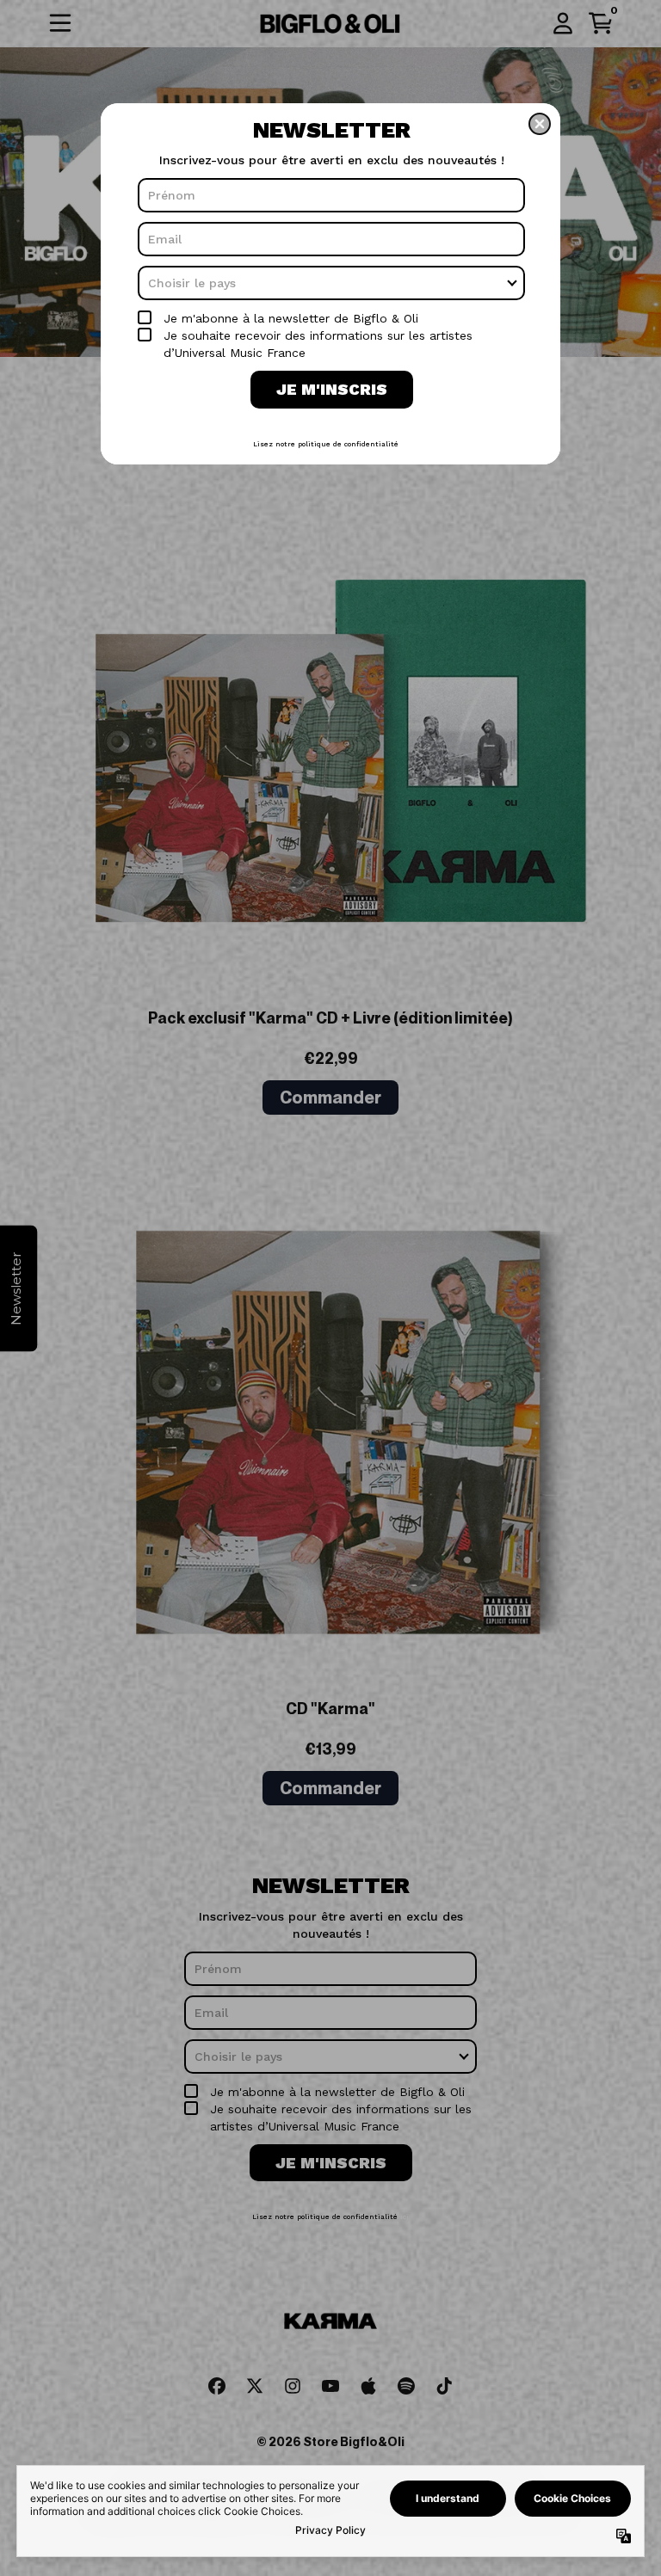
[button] (540, 124)
